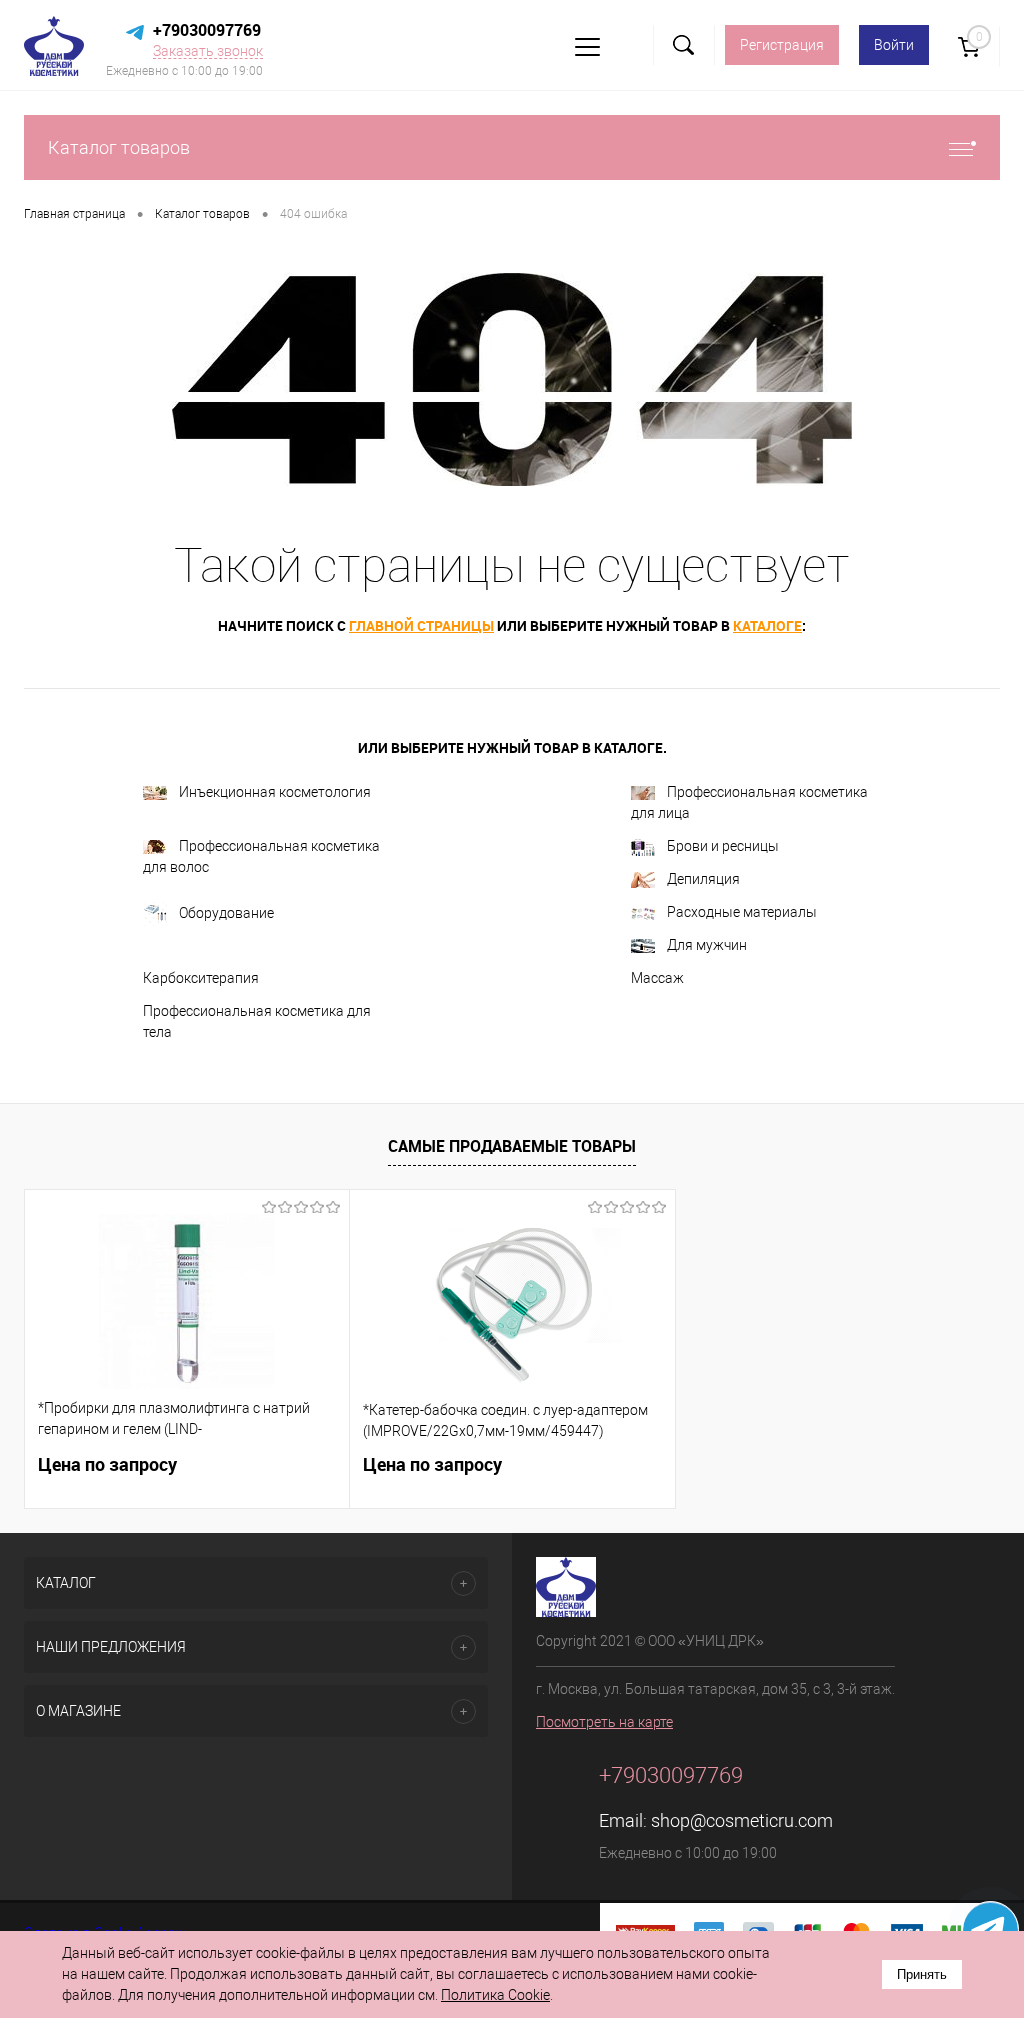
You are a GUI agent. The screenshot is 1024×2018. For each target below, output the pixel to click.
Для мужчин (707, 945)
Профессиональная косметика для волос (261, 856)
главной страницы (421, 625)
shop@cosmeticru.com (742, 1820)
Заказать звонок (208, 51)
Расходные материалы (742, 912)
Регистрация (782, 45)
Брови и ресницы (723, 846)
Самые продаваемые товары (512, 1146)
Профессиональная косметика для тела (257, 1021)
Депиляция (703, 879)
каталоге (767, 625)
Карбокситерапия (201, 978)
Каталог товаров (119, 147)
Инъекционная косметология (275, 792)
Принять (922, 1974)
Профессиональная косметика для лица (749, 802)
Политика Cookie (495, 1995)
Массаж (657, 978)
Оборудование (226, 913)
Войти (894, 45)
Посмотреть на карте (604, 1722)
